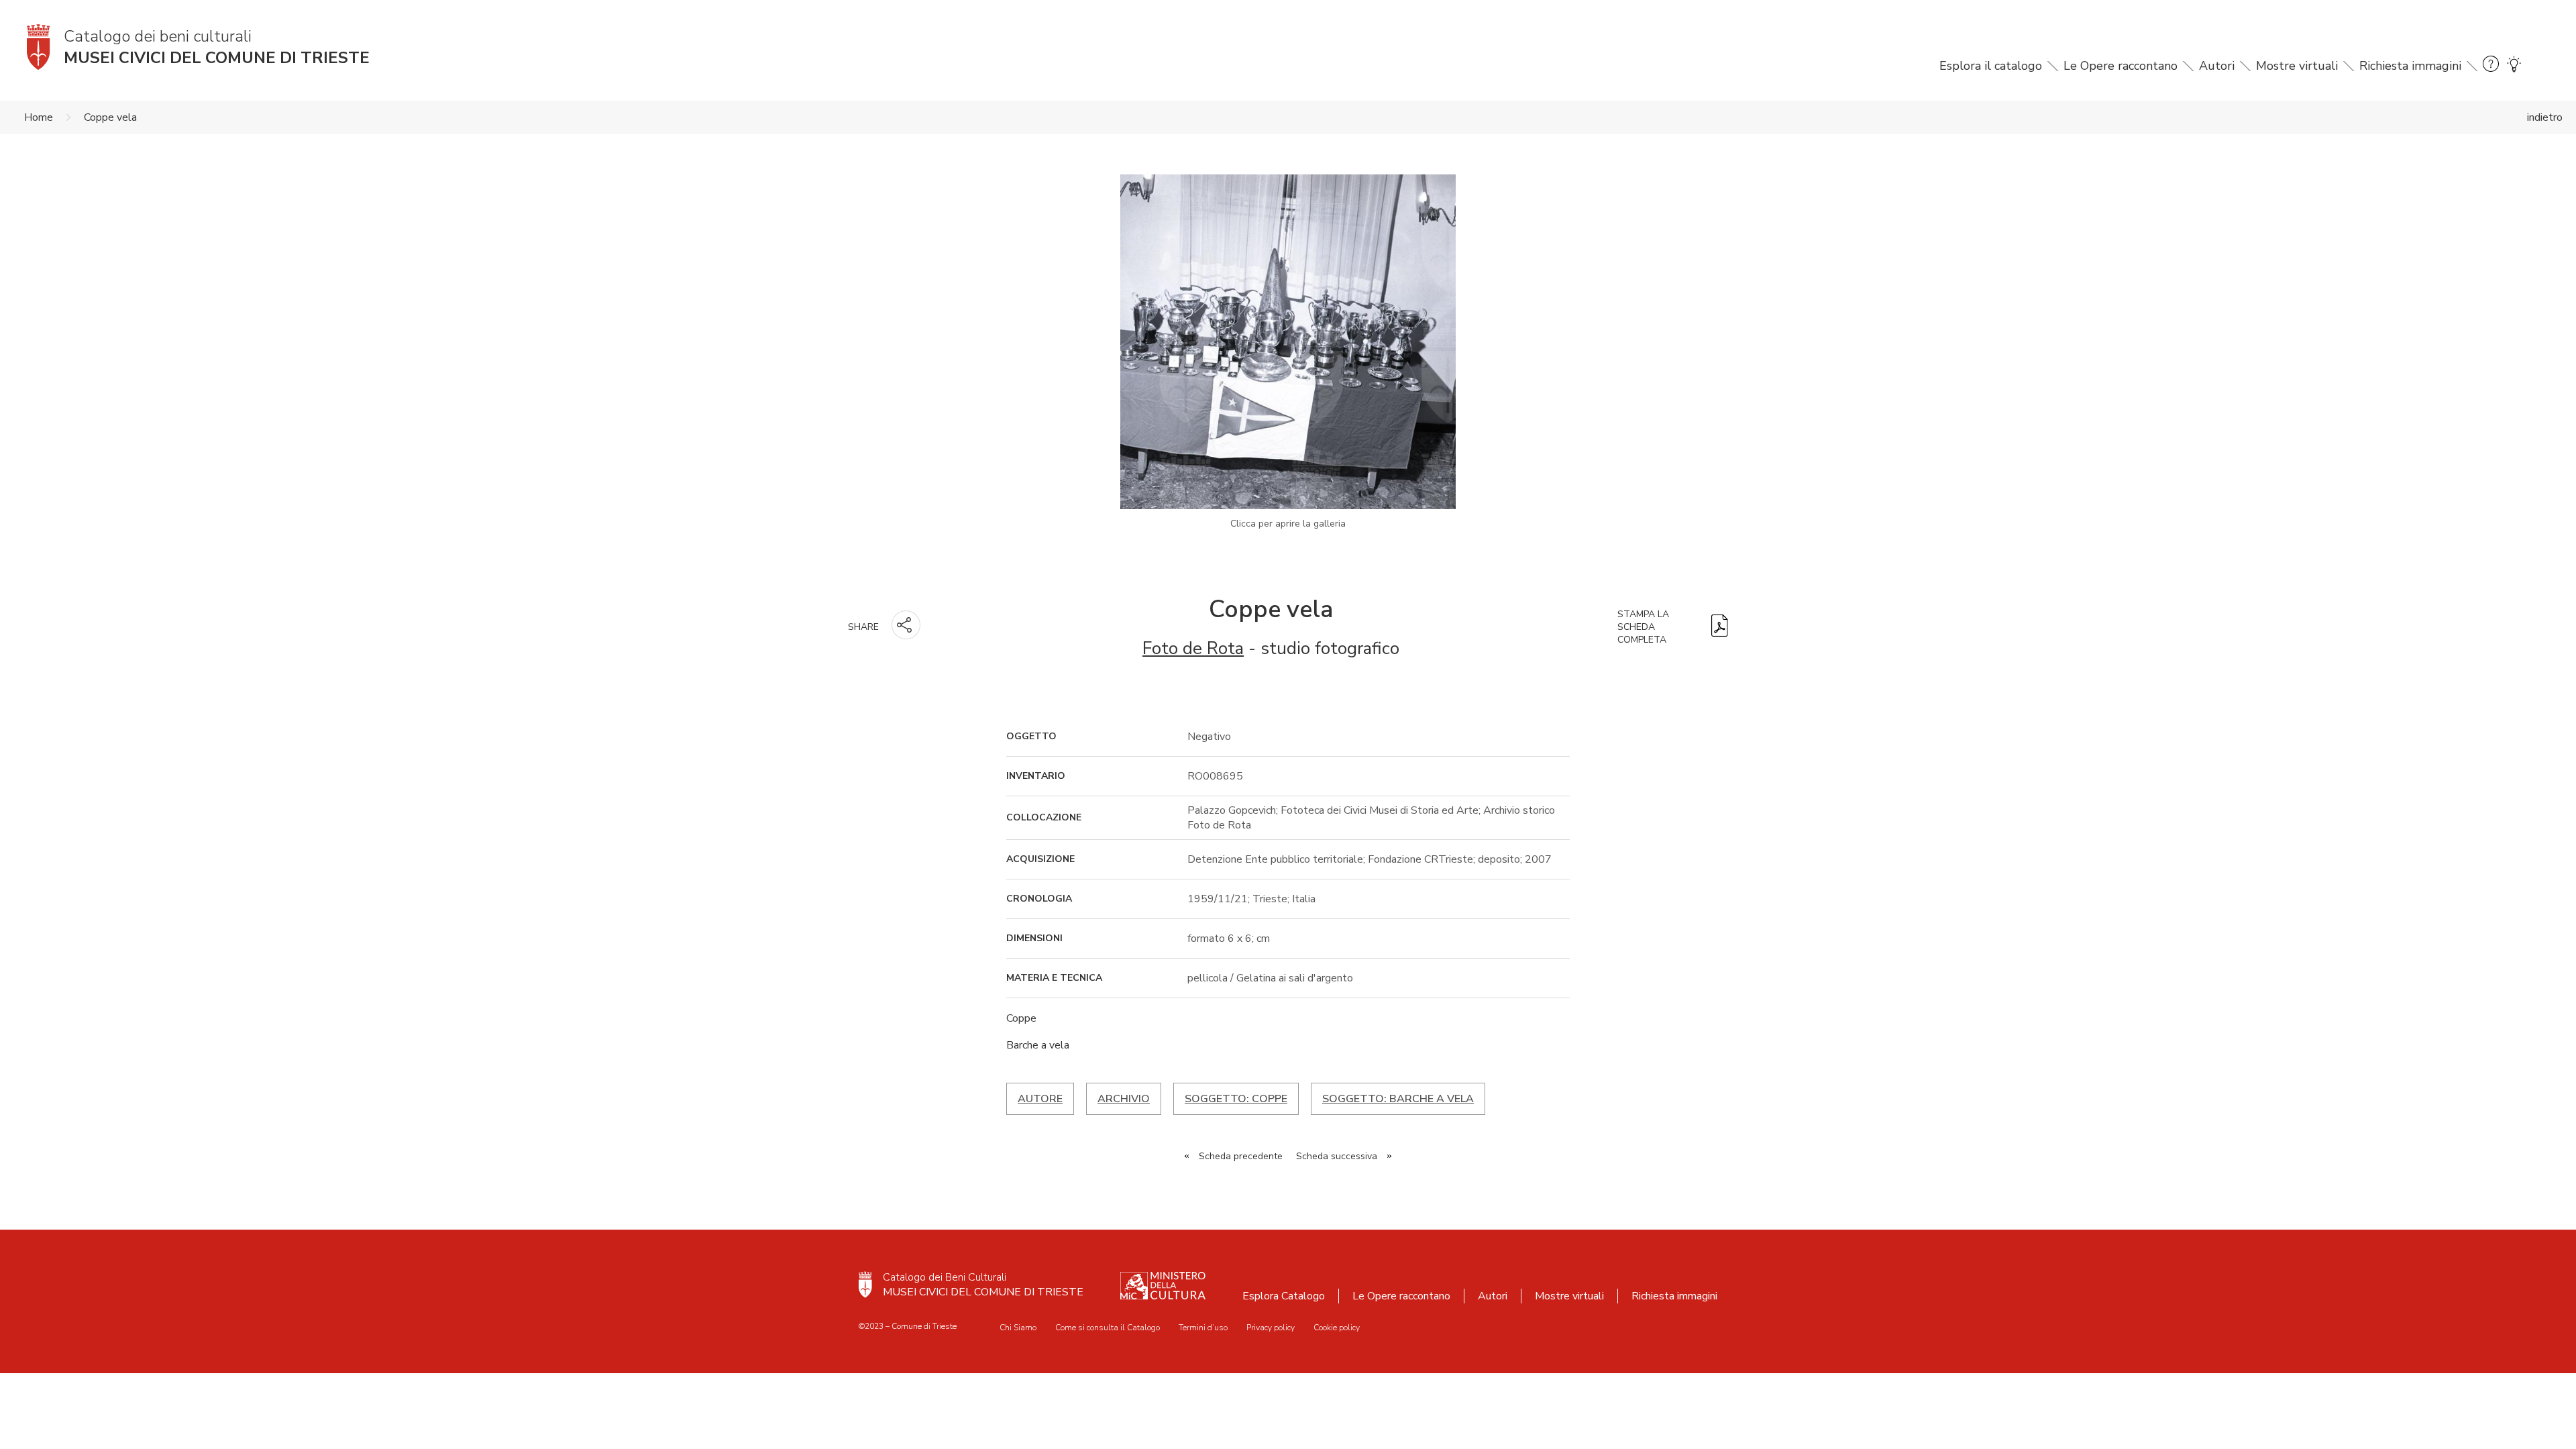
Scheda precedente (1241, 1156)
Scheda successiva (1337, 1156)
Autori (2217, 66)
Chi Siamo (1018, 1328)
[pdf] (1720, 627)
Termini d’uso (1203, 1328)
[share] (906, 625)
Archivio (1124, 1099)
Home (39, 117)
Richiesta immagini (2410, 66)
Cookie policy (1337, 1328)
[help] (2491, 66)
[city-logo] (865, 1285)
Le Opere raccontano (2121, 66)
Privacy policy (1271, 1328)
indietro (2545, 117)
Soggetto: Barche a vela (1398, 1099)
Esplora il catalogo (1991, 66)
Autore (1040, 1099)
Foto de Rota (1193, 648)
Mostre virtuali (2297, 66)
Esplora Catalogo (1284, 1296)
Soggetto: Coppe (1236, 1099)
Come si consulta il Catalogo (1108, 1328)
